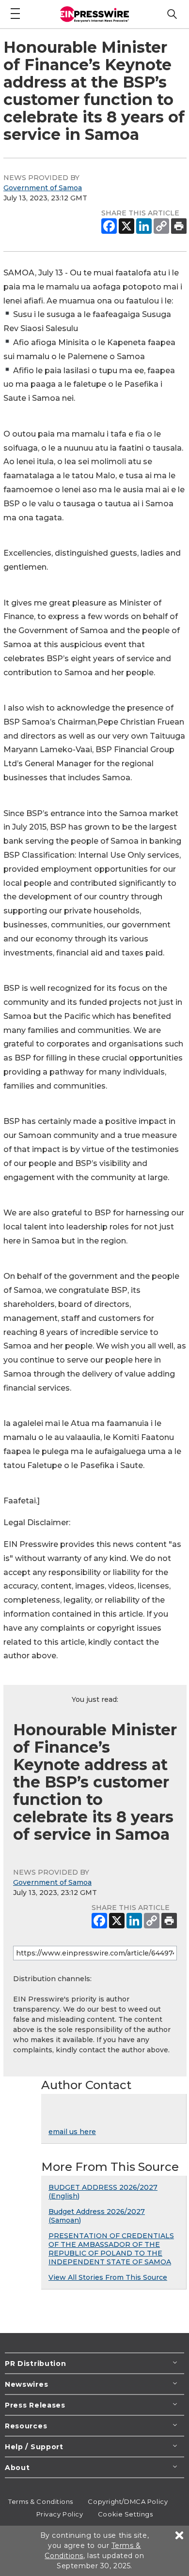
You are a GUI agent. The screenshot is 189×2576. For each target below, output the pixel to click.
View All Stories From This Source (108, 2277)
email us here (72, 2132)
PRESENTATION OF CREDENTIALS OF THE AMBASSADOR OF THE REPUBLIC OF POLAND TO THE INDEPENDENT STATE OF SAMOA (111, 2249)
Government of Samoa (43, 188)
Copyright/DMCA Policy (128, 2501)
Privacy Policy (60, 2514)
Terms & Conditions (41, 2501)
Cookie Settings (125, 2514)
